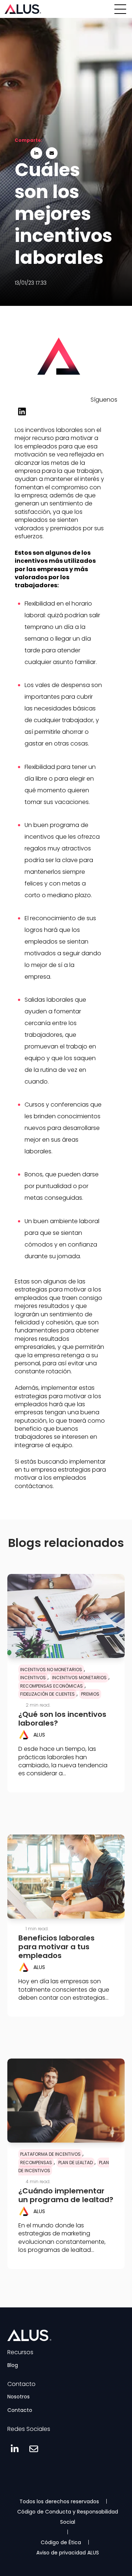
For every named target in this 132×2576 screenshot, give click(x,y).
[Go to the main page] (23, 9)
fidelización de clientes (47, 1694)
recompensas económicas (52, 1686)
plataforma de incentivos (50, 2154)
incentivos (33, 1678)
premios (90, 1694)
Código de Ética (61, 2542)
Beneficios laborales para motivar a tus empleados (56, 1947)
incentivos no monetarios (51, 1670)
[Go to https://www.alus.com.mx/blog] (59, 384)
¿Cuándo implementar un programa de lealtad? (66, 2195)
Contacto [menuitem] (20, 2410)
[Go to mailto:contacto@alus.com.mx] (34, 2449)
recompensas (36, 2163)
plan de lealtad (76, 2163)
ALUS (39, 1735)
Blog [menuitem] (13, 2365)
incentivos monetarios (79, 1678)
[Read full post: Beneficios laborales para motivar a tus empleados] (66, 1877)
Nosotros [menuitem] (19, 2397)
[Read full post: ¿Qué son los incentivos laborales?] (66, 1616)
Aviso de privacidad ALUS (68, 2553)
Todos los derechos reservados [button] (59, 2501)
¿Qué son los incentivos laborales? (62, 1719)
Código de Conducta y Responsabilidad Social (68, 2517)
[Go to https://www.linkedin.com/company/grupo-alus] (22, 411)
